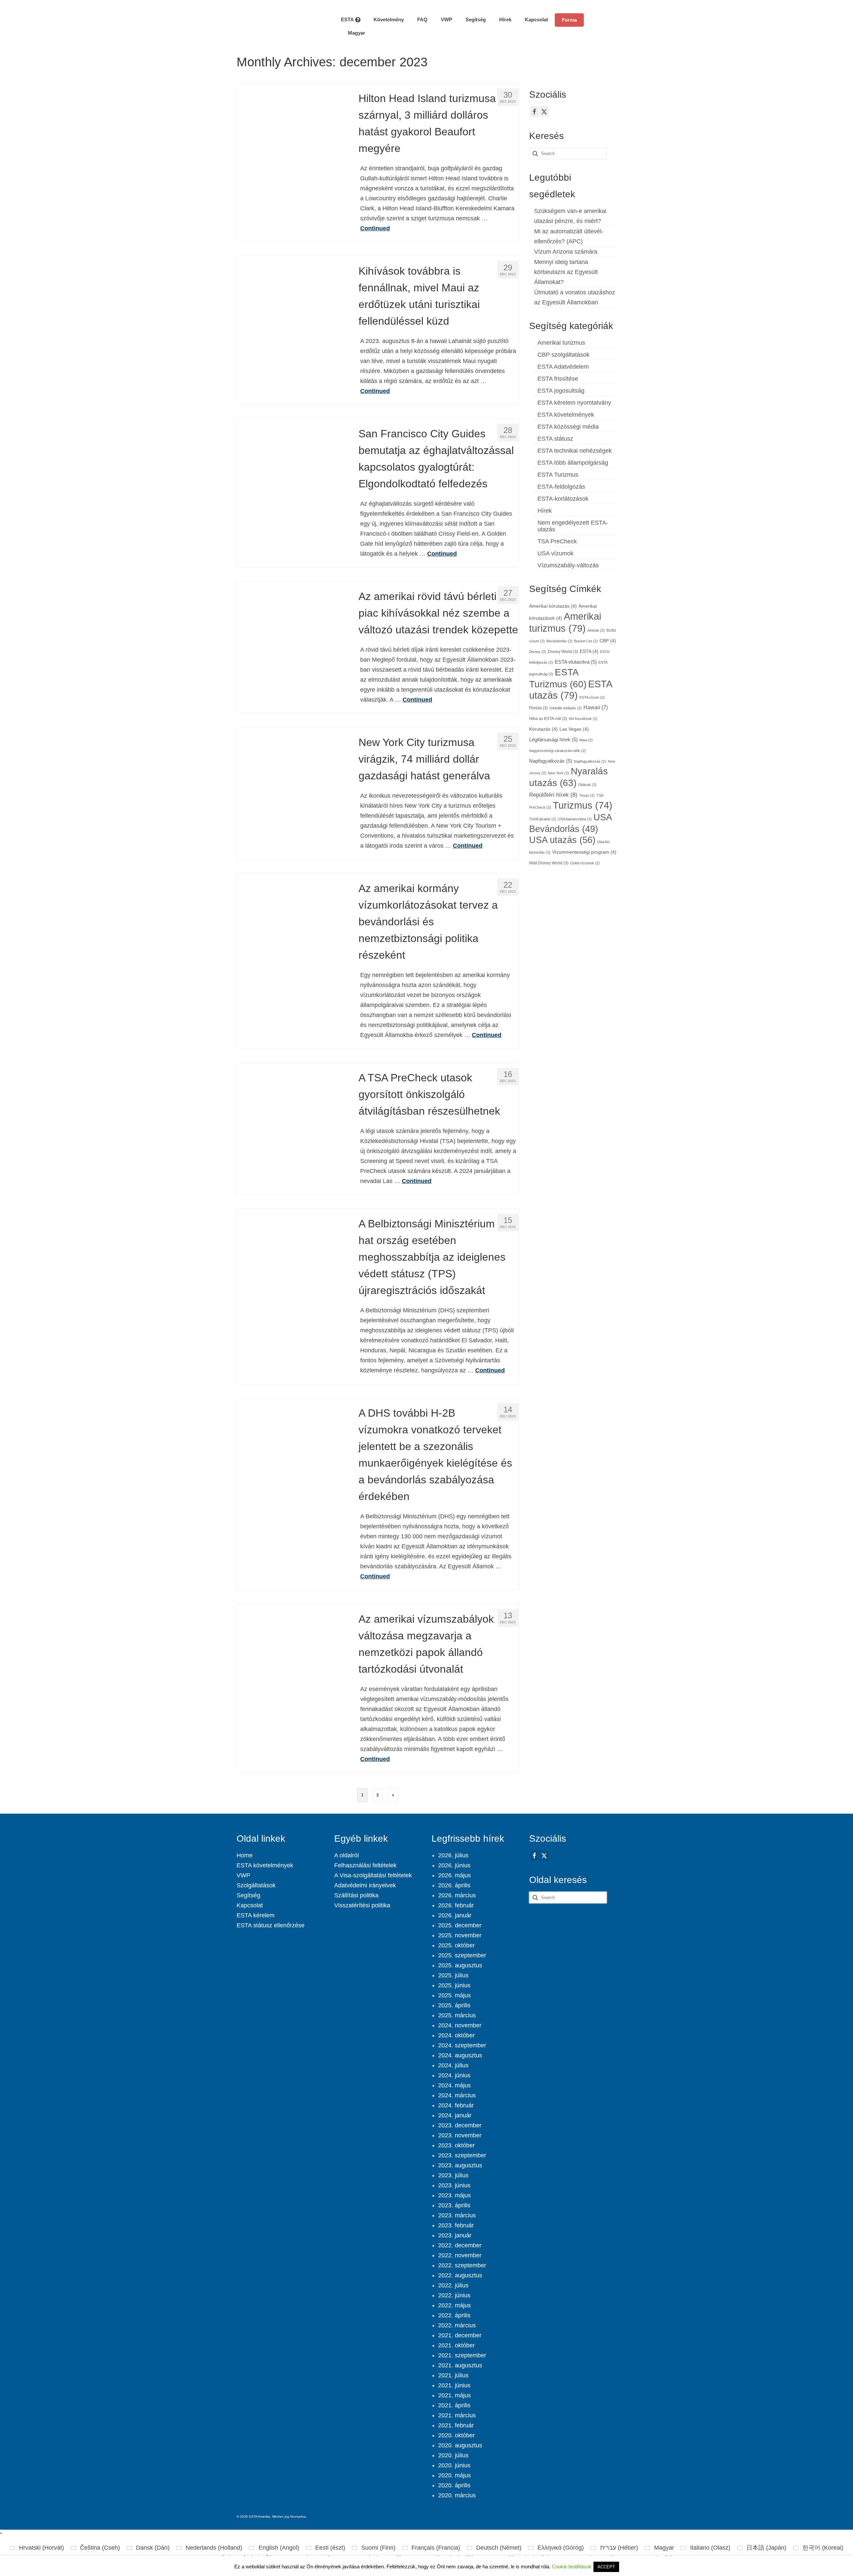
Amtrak (596, 630)
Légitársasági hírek (553, 740)
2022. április (454, 2315)
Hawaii (596, 707)
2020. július (453, 2455)
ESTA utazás (570, 689)
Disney (538, 652)
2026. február (456, 1905)
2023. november (460, 2135)
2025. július (453, 1975)
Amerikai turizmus (561, 343)
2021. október (456, 2345)
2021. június (454, 2385)
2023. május (454, 2195)
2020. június (454, 2465)
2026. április (454, 1885)
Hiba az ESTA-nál (548, 719)
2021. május (454, 2395)
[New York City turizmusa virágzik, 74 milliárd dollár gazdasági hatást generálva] (293, 783)
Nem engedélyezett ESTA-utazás (573, 526)
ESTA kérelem (256, 1915)
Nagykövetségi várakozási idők (557, 751)
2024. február (456, 2105)
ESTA (589, 651)
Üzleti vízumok (585, 863)
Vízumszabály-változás (568, 565)
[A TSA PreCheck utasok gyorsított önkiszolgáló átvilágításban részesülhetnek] (293, 1118)
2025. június (454, 1985)
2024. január (455, 2115)
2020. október (456, 2435)
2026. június (454, 1865)
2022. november (460, 2255)
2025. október (456, 1945)
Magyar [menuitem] (664, 2548)
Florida (538, 708)
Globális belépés (566, 708)
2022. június (454, 2295)
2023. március (457, 2215)
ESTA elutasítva (576, 662)
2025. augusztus (460, 1965)
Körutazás (543, 729)
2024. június (454, 2075)
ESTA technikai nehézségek (575, 451)
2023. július (453, 2175)
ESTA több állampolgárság (573, 463)
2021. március (457, 2415)
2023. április (454, 2205)
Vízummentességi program (584, 852)
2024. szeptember (462, 2045)
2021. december (460, 2335)
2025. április (454, 2005)
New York (558, 773)
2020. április (454, 2485)
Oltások (587, 785)
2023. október (456, 2145)
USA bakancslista (575, 819)
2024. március (457, 2095)
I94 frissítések (583, 719)
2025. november (460, 1935)
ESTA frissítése (558, 379)
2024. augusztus (460, 2055)
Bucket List (586, 641)
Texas (587, 795)
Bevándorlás (559, 641)
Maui (586, 740)
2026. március (457, 1895)
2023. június (454, 2185)
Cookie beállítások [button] (572, 2566)
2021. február (456, 2425)
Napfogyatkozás (551, 761)
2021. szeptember (462, 2355)
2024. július (453, 2065)
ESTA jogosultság (561, 391)
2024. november (460, 2025)
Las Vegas (574, 729)
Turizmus (583, 805)
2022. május (454, 2305)
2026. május (454, 1875)
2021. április (454, 2405)
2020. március (457, 2495)
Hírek (545, 511)
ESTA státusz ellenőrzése (271, 1925)
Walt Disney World (549, 863)
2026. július (453, 1855)
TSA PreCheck (557, 541)
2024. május (454, 2085)
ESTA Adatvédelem (563, 367)
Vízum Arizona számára (566, 252)
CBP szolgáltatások (563, 355)
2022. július (453, 2285)
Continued (375, 228)
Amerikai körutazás (553, 606)
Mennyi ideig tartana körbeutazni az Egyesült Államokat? (566, 272)
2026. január (455, 1915)
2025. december (460, 1925)
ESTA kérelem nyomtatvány (574, 403)
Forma (569, 20)
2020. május (454, 2475)
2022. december (460, 2245)
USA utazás (562, 840)
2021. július (453, 2375)
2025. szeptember (462, 1955)
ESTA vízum (592, 697)
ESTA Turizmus (558, 475)
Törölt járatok (543, 819)
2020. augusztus (460, 2445)
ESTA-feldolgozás (561, 487)
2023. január (455, 2235)
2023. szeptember (462, 2155)
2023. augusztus (460, 2165)
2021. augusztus (460, 2365)
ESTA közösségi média (568, 427)
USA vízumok (555, 553)
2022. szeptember (462, 2265)
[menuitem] (353, 33)
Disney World (563, 652)
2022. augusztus (460, 2275)
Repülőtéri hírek (553, 795)
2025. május (454, 1995)
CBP (608, 641)
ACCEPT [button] (606, 2567)
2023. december (460, 2125)
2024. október (456, 2035)
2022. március (457, 2325)
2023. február (456, 2225)
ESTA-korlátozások (563, 499)
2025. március (457, 2015)
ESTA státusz (555, 439)
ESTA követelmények (566, 415)
